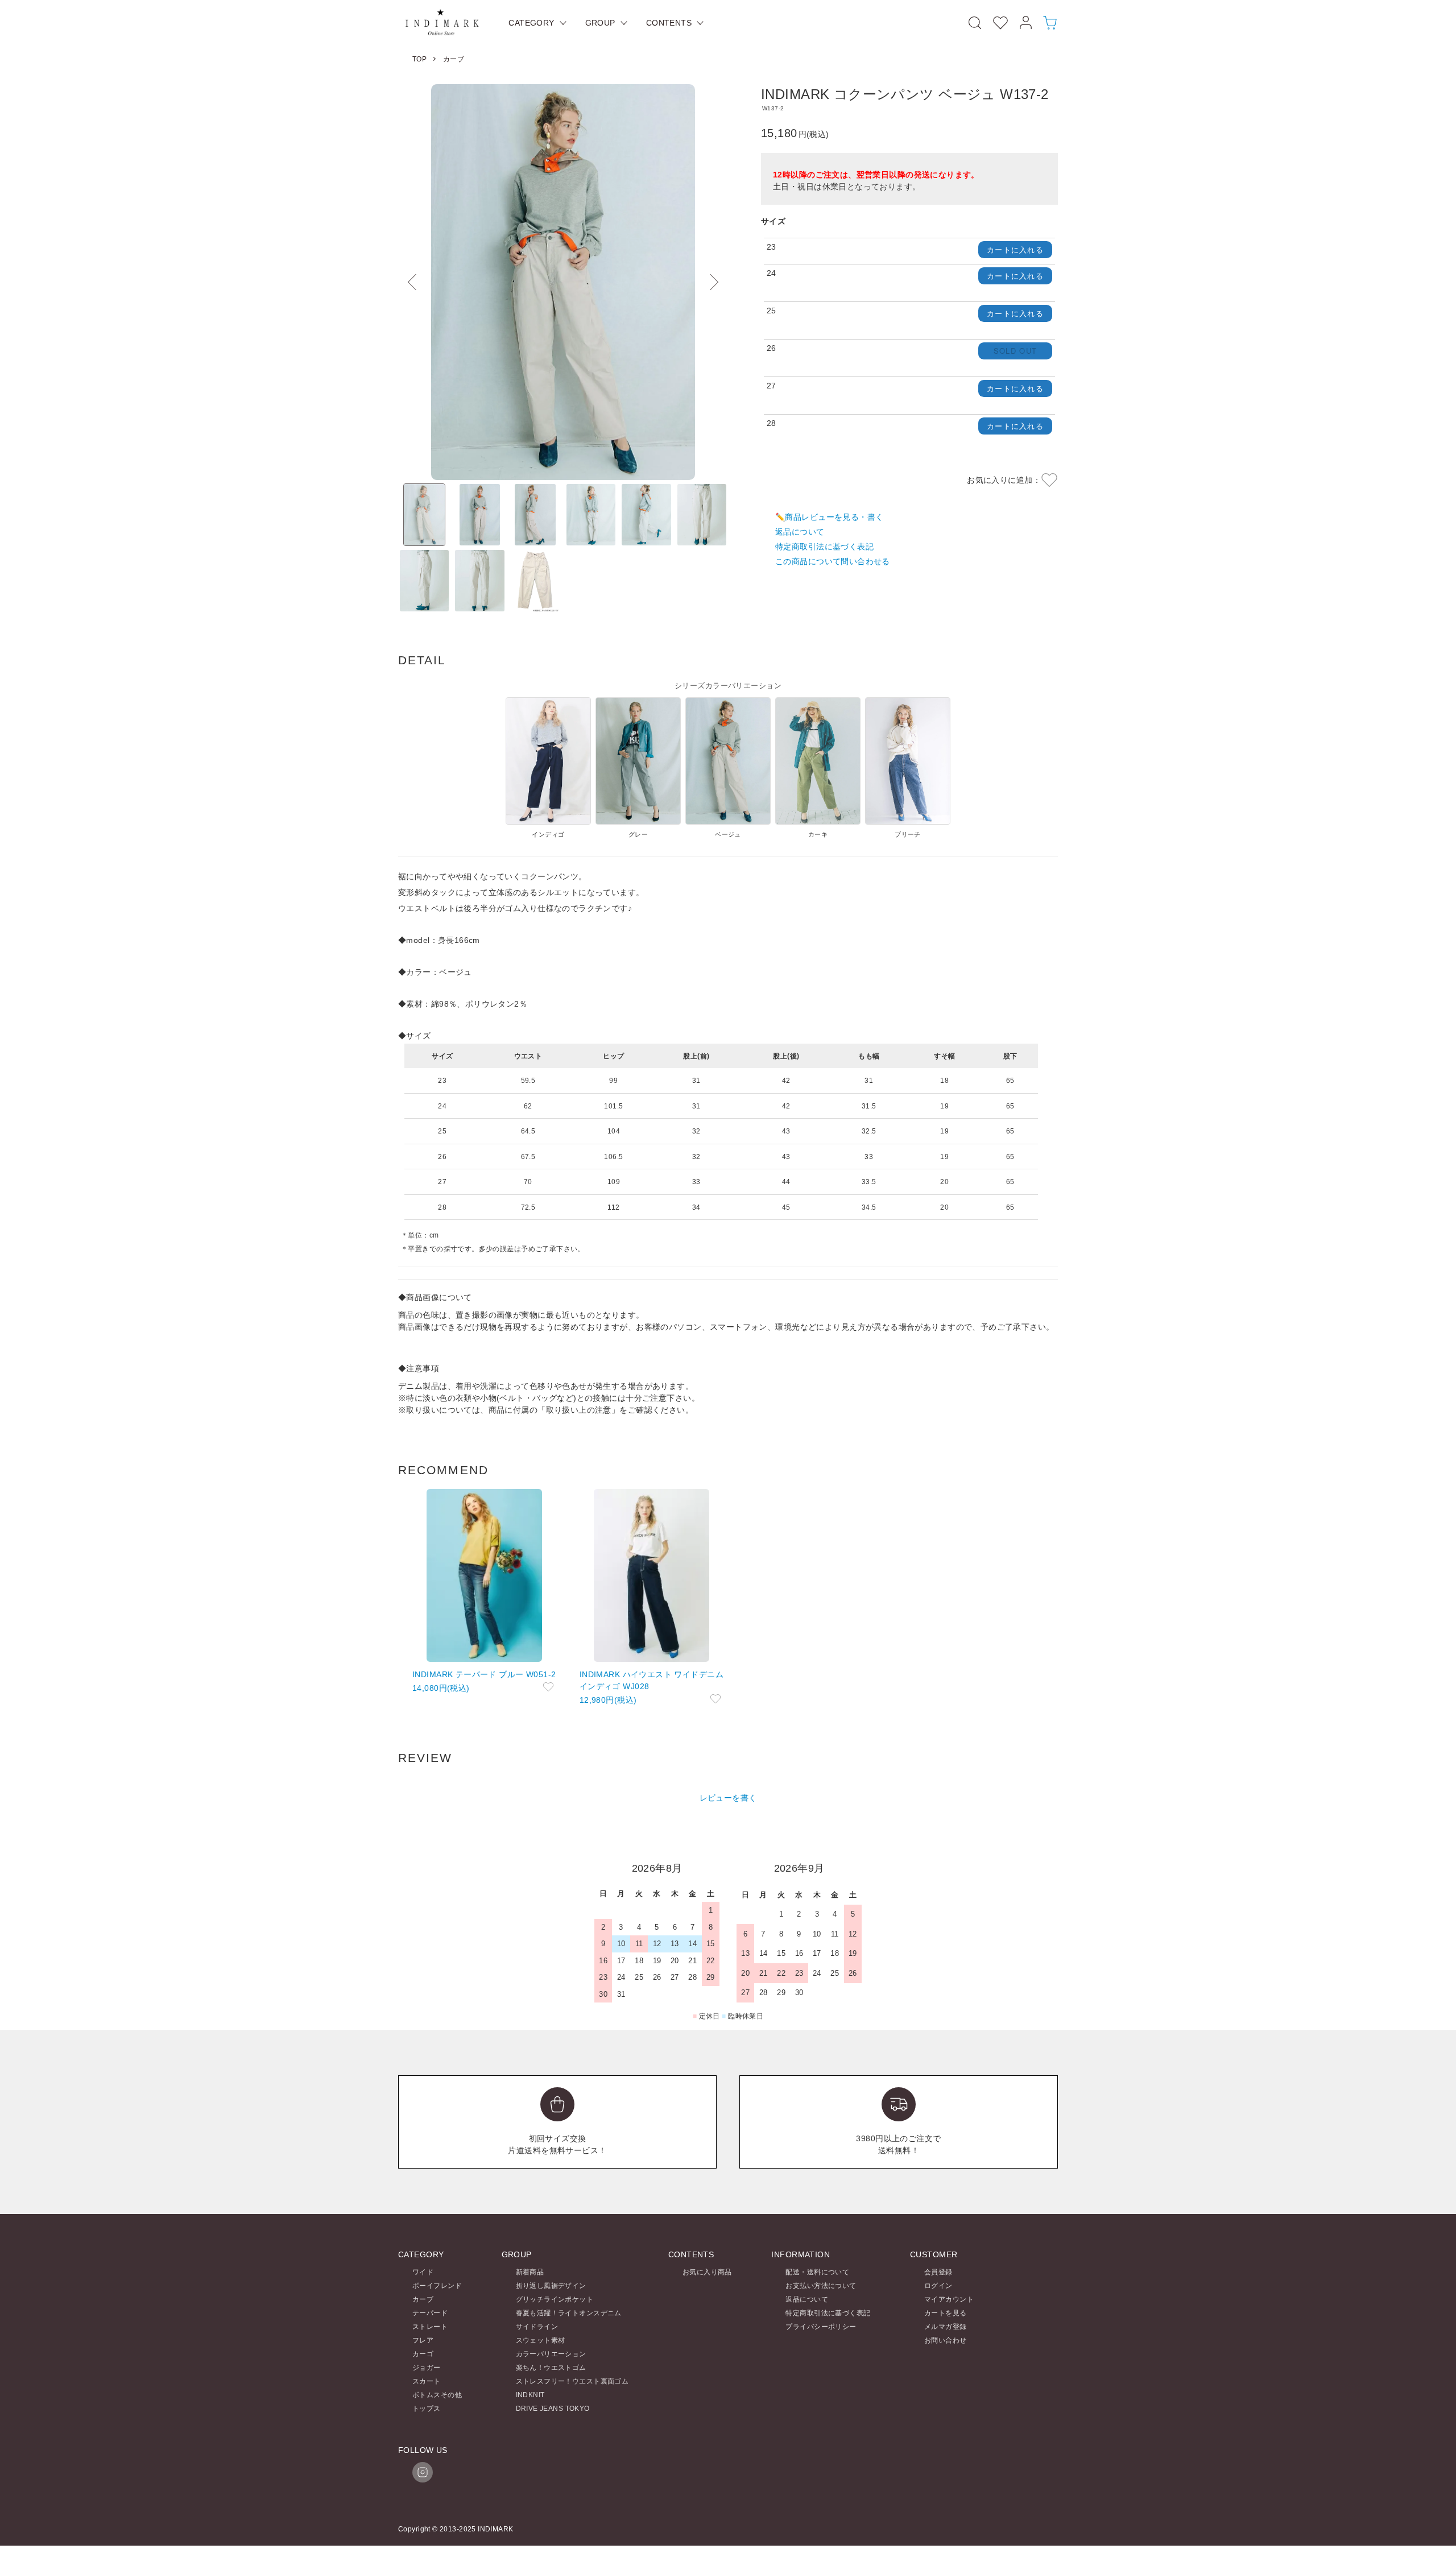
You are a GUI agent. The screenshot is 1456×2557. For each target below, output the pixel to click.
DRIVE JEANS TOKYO (553, 2409)
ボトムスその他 (437, 2395)
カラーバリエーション (551, 2354)
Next (711, 282)
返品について (800, 532)
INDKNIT (530, 2395)
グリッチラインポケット (555, 2299)
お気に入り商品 (707, 2272)
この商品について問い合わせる (833, 561)
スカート (427, 2381)
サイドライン (537, 2327)
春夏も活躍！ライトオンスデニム (569, 2313)
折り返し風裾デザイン (551, 2286)
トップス (427, 2409)
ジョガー (427, 2368)
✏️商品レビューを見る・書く (829, 517)
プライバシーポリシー (821, 2327)
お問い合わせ (946, 2340)
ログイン (938, 2286)
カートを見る (946, 2313)
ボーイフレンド (437, 2286)
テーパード (430, 2313)
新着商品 (530, 2272)
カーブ (454, 59)
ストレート (430, 2327)
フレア (423, 2340)
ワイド (423, 2272)
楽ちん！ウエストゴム (551, 2368)
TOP (419, 59)
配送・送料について (817, 2272)
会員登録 (938, 2272)
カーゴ (423, 2354)
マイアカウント (949, 2299)
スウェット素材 (541, 2340)
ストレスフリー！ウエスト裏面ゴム (572, 2381)
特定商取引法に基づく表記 (824, 547)
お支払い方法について (821, 2286)
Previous (415, 282)
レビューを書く (728, 1798)
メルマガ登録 (946, 2327)
